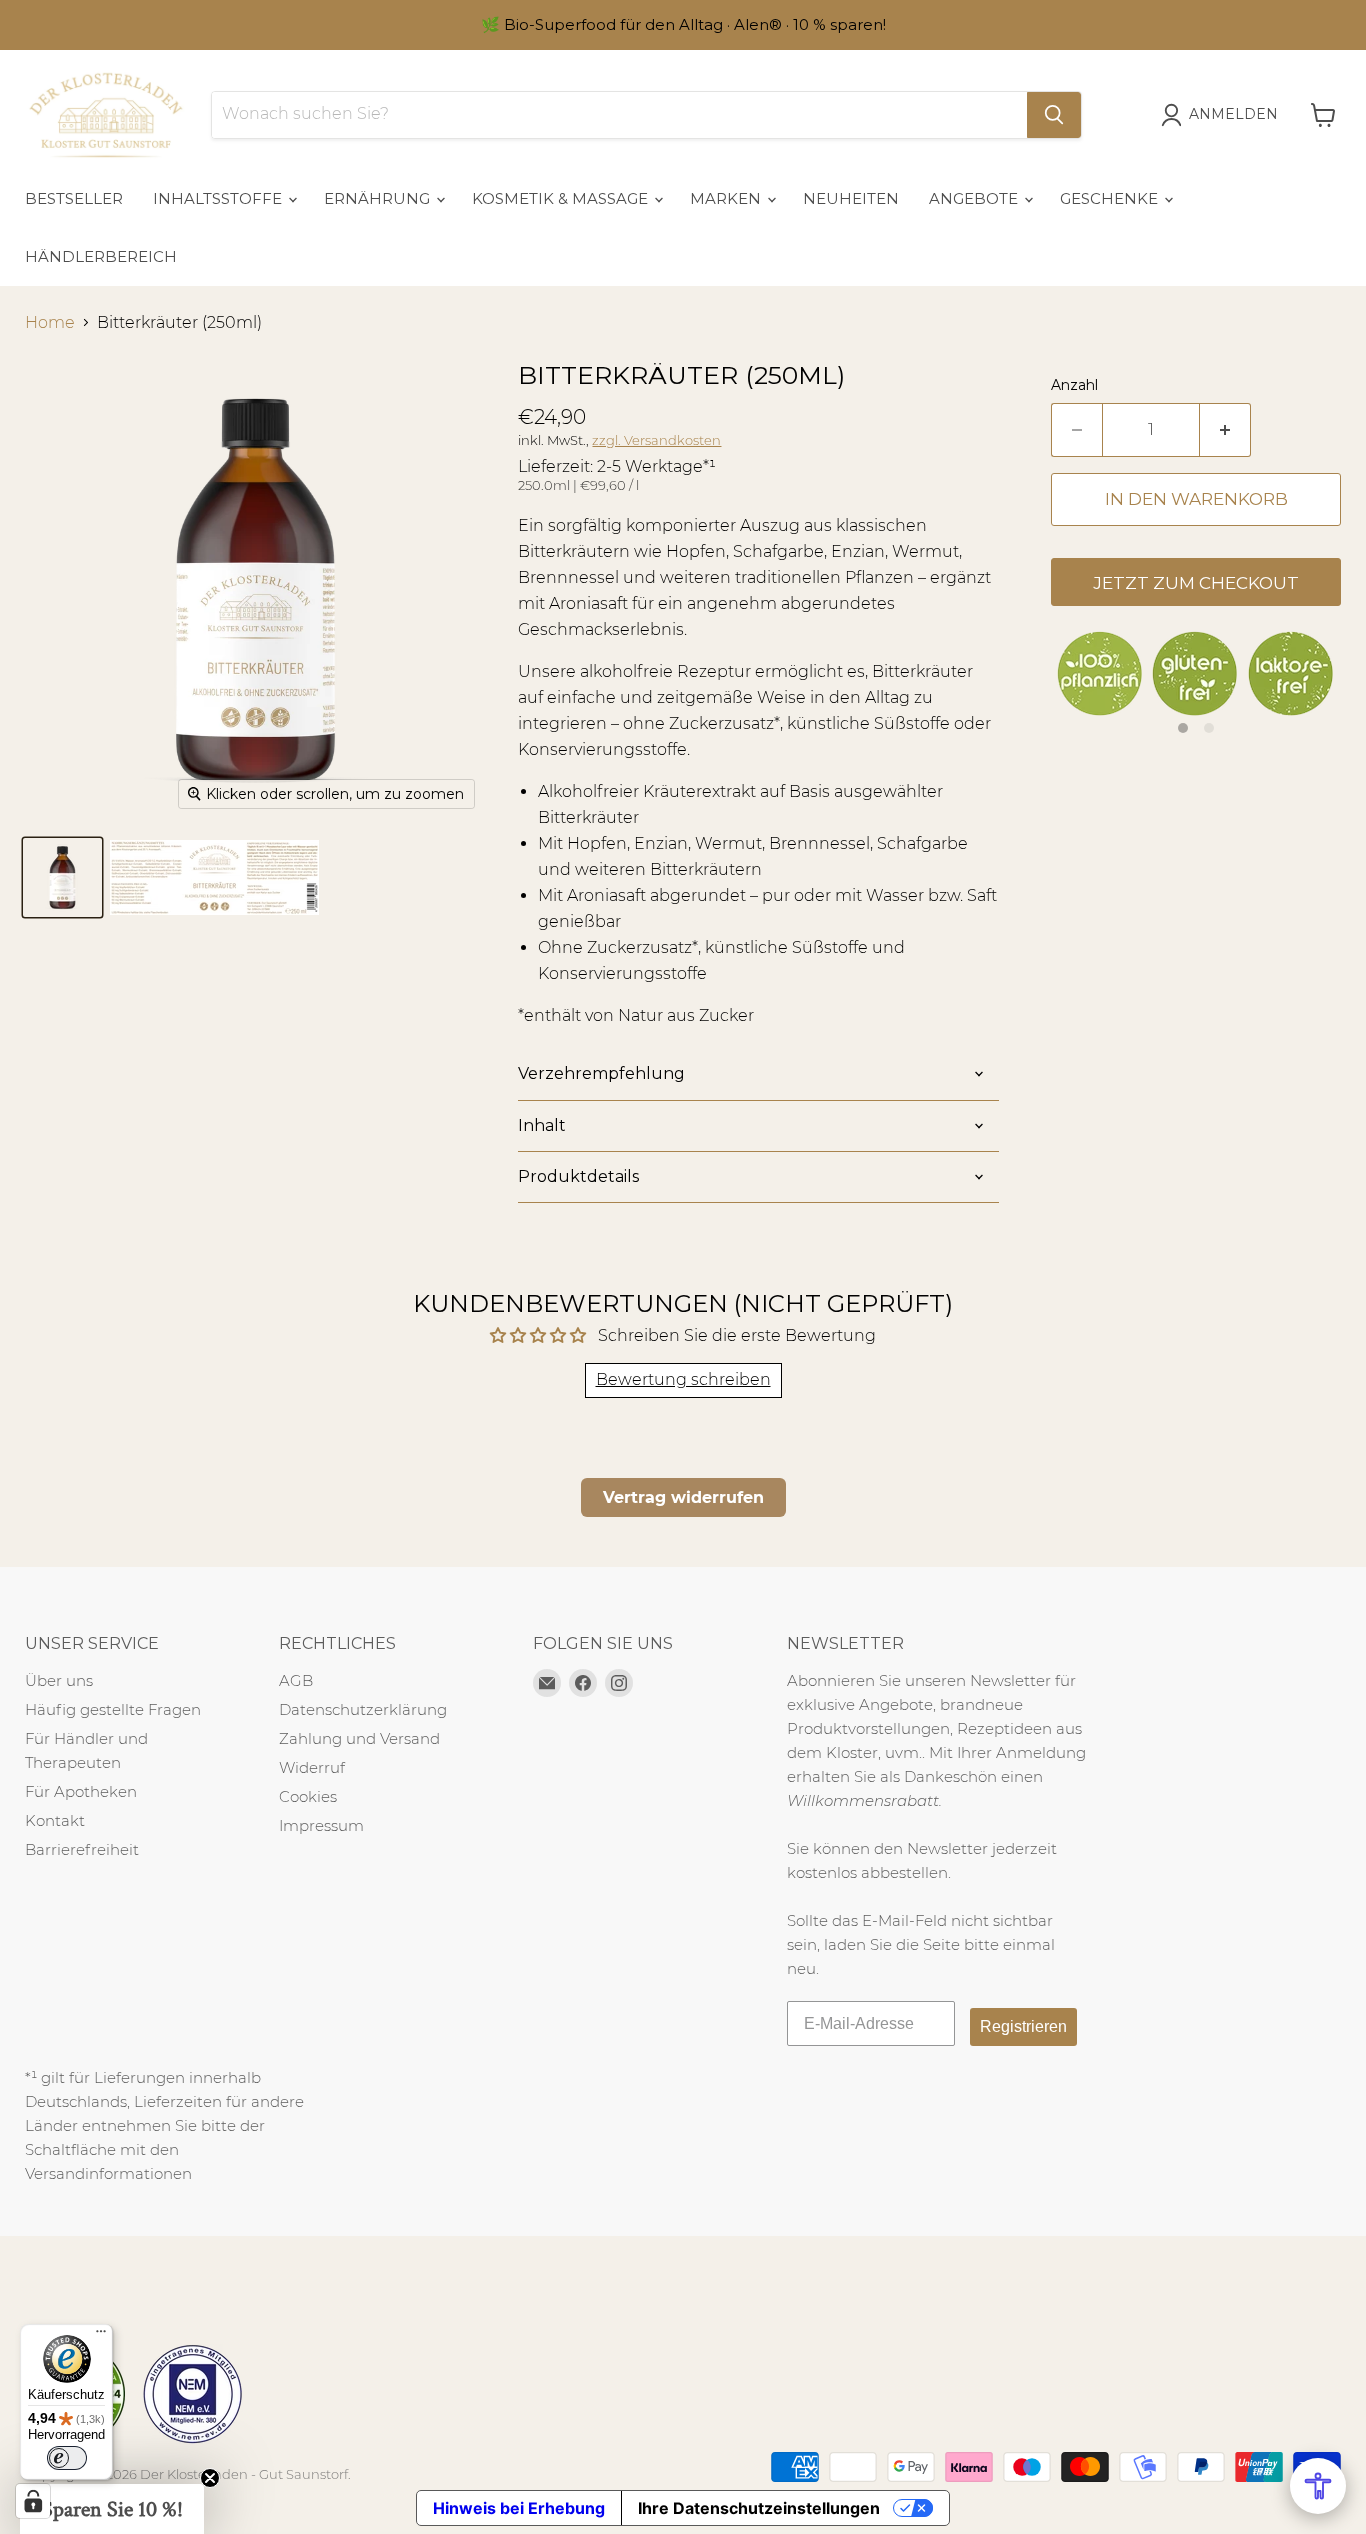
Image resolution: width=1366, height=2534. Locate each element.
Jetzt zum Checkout (1196, 583)
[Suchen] (1054, 115)
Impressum (321, 1825)
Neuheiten (851, 198)
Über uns (59, 1680)
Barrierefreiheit (82, 1849)
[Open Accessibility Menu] (1318, 2486)
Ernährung (379, 198)
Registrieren (1023, 2026)
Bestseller (74, 198)
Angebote (975, 198)
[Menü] (101, 2336)
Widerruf (312, 1767)
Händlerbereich (101, 256)
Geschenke (1111, 198)
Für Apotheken (81, 1791)
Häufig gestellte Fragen (113, 1709)
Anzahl (1074, 385)
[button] (112, 2509)
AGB (296, 1680)
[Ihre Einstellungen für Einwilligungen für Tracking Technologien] (33, 2501)
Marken (727, 198)
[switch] (67, 2458)
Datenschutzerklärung (363, 1709)
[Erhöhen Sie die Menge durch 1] (1225, 430)
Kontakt (55, 1820)
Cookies (308, 1796)
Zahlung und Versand (359, 1738)
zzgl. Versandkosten (656, 440)
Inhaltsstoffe (219, 198)
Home (50, 323)
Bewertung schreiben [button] (683, 1379)
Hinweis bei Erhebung (519, 2508)
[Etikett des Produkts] (214, 877)
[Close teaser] (210, 2478)
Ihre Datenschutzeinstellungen (759, 2508)
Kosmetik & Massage (562, 198)
